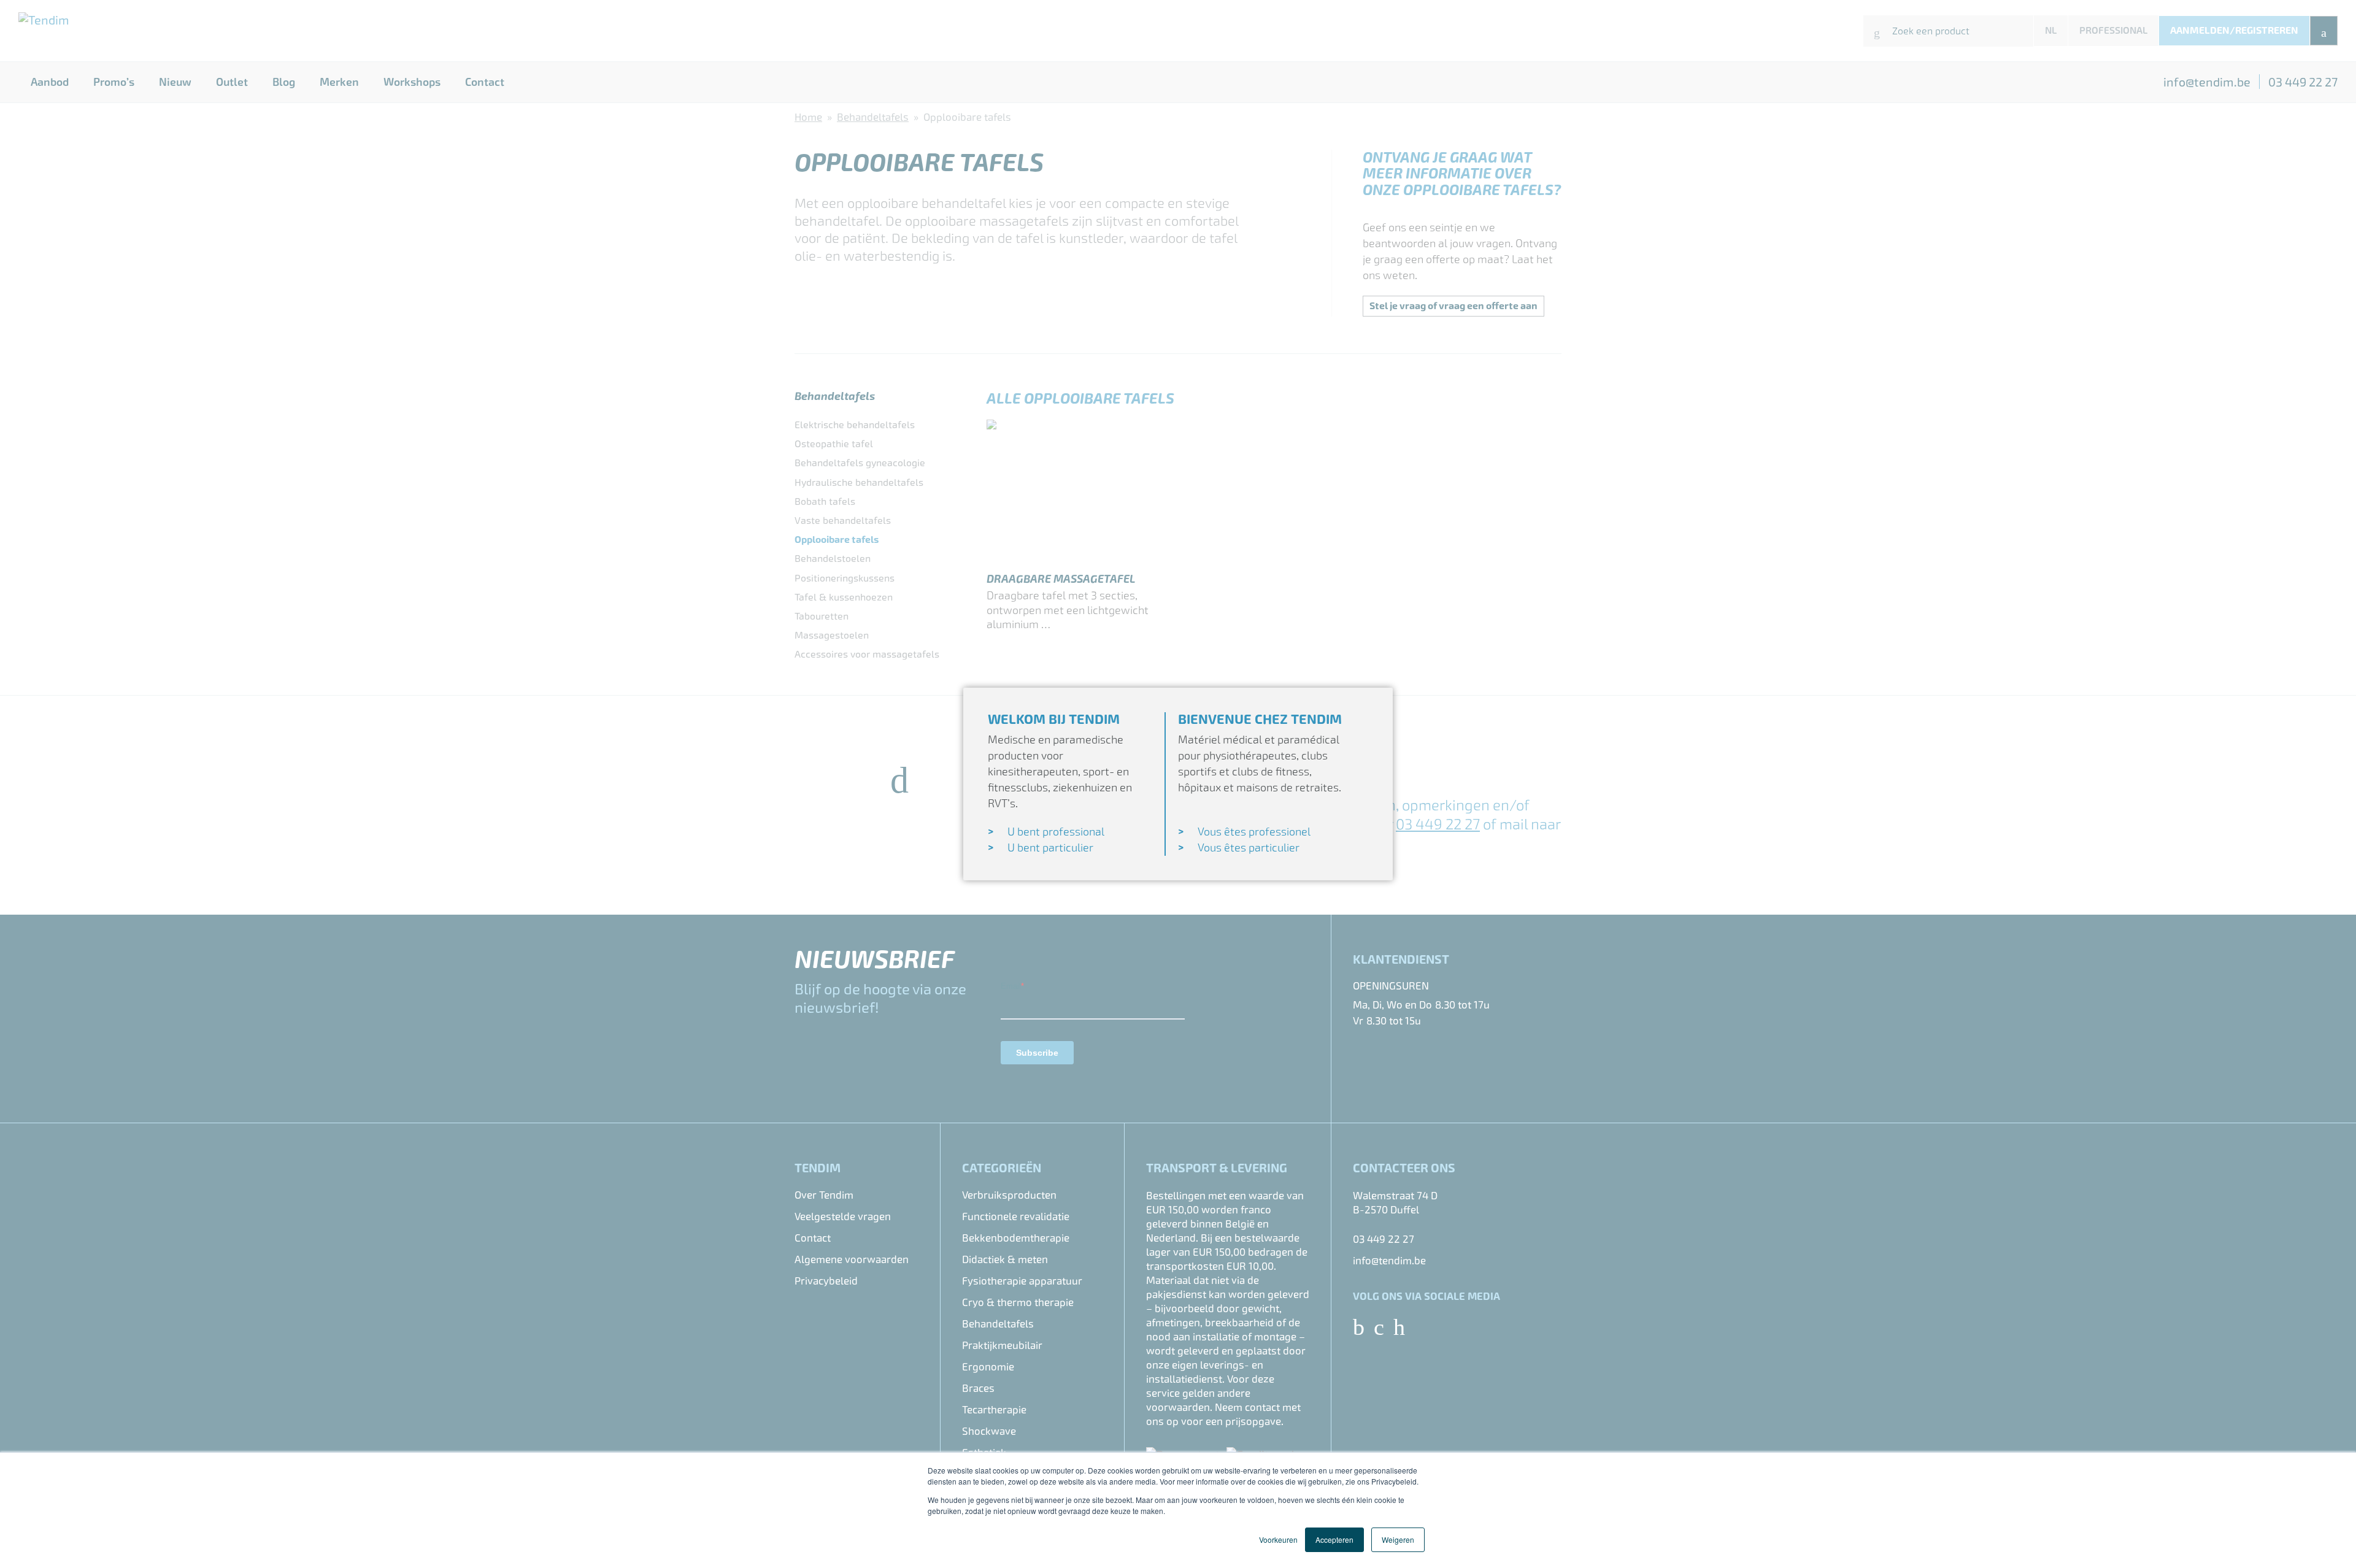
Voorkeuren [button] (1278, 1539)
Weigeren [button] (1398, 1539)
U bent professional (1056, 832)
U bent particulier (1050, 847)
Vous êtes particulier (1249, 847)
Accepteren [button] (1334, 1539)
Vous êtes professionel (1254, 832)
